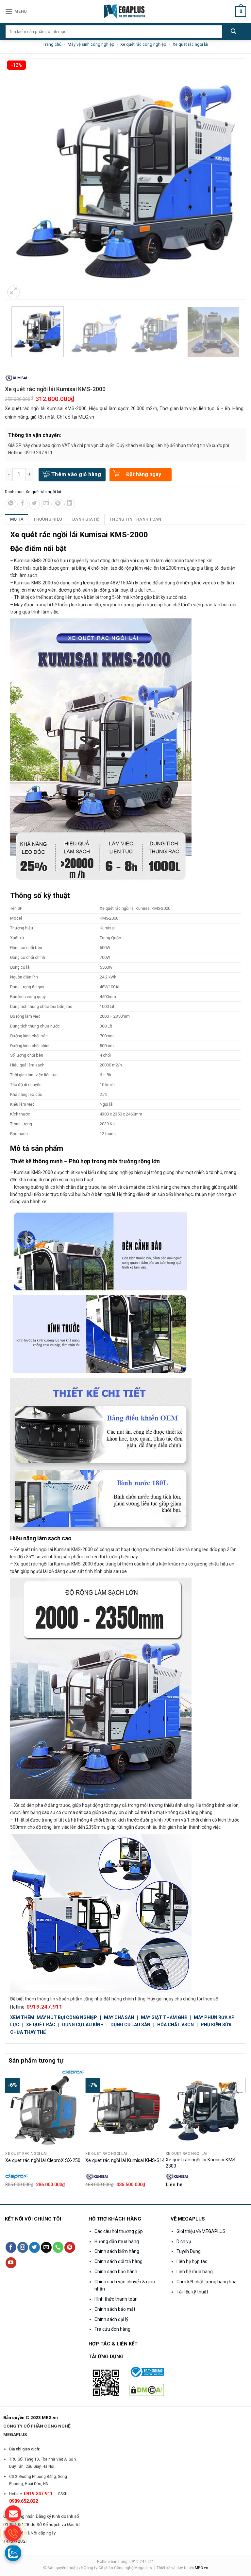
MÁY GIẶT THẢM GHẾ (164, 2017)
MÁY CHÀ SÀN (119, 2017)
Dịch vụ (184, 2241)
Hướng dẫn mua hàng (117, 2241)
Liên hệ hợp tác (192, 2261)
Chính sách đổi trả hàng (118, 2261)
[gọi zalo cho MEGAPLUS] (13, 2553)
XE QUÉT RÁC (41, 2025)
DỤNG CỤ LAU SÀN (130, 2025)
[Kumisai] (16, 378)
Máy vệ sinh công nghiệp (91, 44)
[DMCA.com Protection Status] (147, 2389)
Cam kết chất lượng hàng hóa (207, 2282)
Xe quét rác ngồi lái (190, 44)
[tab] (17, 519)
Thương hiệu (48, 519)
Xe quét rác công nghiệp (143, 44)
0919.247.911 (44, 2007)
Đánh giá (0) (86, 519)
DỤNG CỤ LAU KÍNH (83, 2025)
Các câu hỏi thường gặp (119, 2231)
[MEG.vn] (126, 11)
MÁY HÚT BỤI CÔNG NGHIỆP (67, 2017)
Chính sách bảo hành (116, 2272)
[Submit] (234, 32)
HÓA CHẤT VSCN (176, 2025)
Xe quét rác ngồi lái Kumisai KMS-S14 (125, 2161)
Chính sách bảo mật (115, 2309)
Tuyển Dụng (189, 2251)
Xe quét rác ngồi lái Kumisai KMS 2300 (201, 2163)
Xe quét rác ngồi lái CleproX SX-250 (43, 2161)
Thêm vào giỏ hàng (76, 474)
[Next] (242, 2130)
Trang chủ (52, 44)
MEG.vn (201, 2568)
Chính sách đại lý (111, 2319)
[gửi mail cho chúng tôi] (13, 2514)
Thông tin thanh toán (135, 519)
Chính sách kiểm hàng (117, 2251)
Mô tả (17, 519)
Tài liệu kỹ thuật (192, 2292)
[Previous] (9, 2130)
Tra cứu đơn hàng (112, 2329)
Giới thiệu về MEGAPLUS (201, 2231)
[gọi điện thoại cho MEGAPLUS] (13, 2533)
